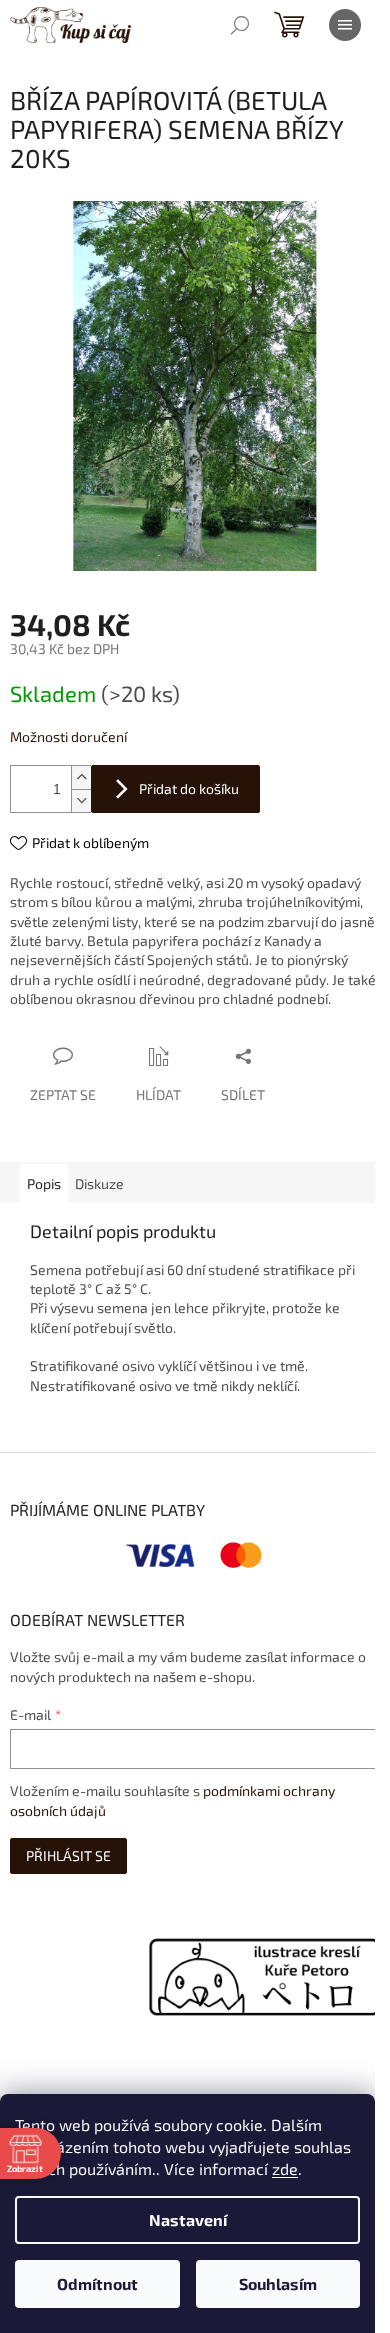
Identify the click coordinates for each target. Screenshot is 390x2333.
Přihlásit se (68, 1855)
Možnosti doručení (68, 736)
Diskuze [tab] (99, 1183)
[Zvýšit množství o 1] (81, 777)
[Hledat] (240, 25)
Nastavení (188, 2219)
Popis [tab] (44, 1183)
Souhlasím (278, 2283)
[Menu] (345, 25)
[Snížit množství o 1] (81, 800)
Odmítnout (97, 2283)
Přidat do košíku (189, 788)
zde (285, 2168)
